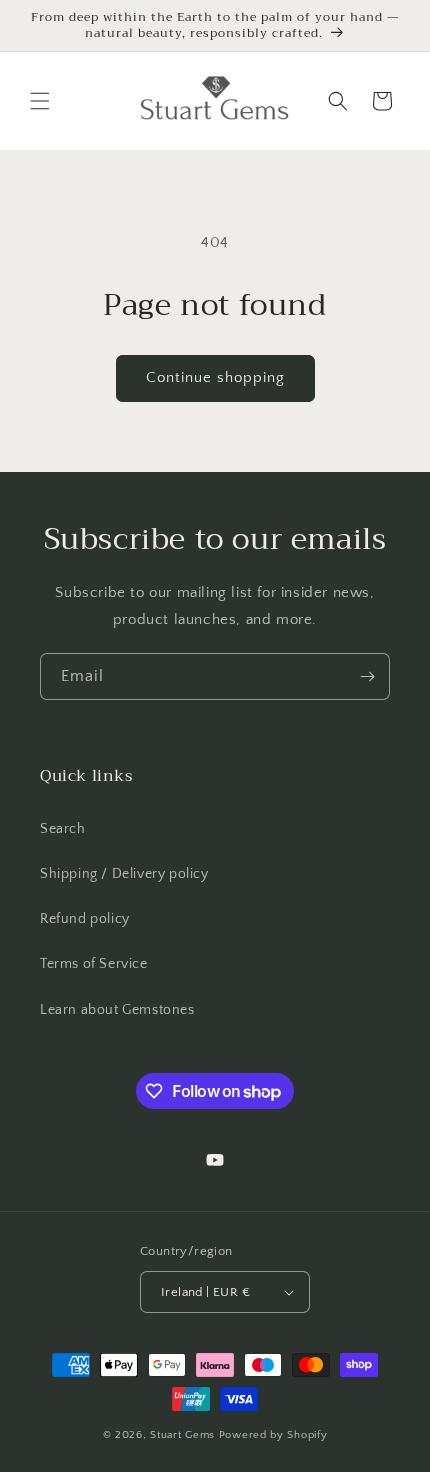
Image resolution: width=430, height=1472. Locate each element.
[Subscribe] (367, 676)
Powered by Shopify (273, 1435)
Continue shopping (215, 377)
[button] (40, 101)
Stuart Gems (184, 1435)
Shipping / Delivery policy (124, 874)
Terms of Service (94, 964)
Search (63, 829)
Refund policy (85, 919)
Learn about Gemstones (117, 1010)
